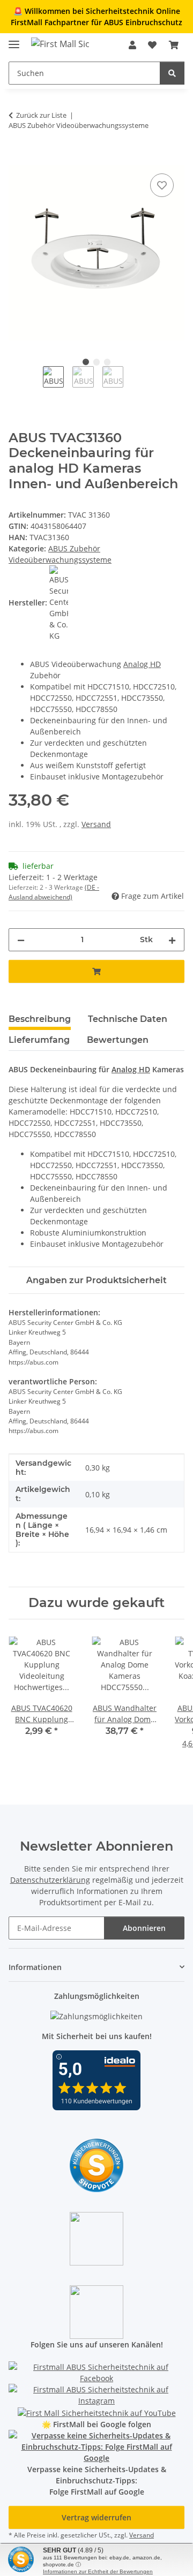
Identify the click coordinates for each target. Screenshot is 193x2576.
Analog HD (142, 664)
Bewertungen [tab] (118, 1040)
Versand (96, 824)
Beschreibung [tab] (40, 1019)
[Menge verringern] (21, 940)
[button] (132, 45)
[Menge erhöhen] (172, 940)
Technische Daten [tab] (128, 1019)
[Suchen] (172, 73)
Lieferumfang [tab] (39, 1040)
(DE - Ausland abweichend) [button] (54, 892)
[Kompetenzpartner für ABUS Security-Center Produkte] (96, 2446)
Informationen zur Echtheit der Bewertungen (98, 2571)
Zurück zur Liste (41, 115)
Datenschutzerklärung (50, 1880)
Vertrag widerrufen (96, 2517)
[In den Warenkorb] (17, 159)
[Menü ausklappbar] (14, 40)
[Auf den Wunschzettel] (162, 185)
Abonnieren (144, 1928)
